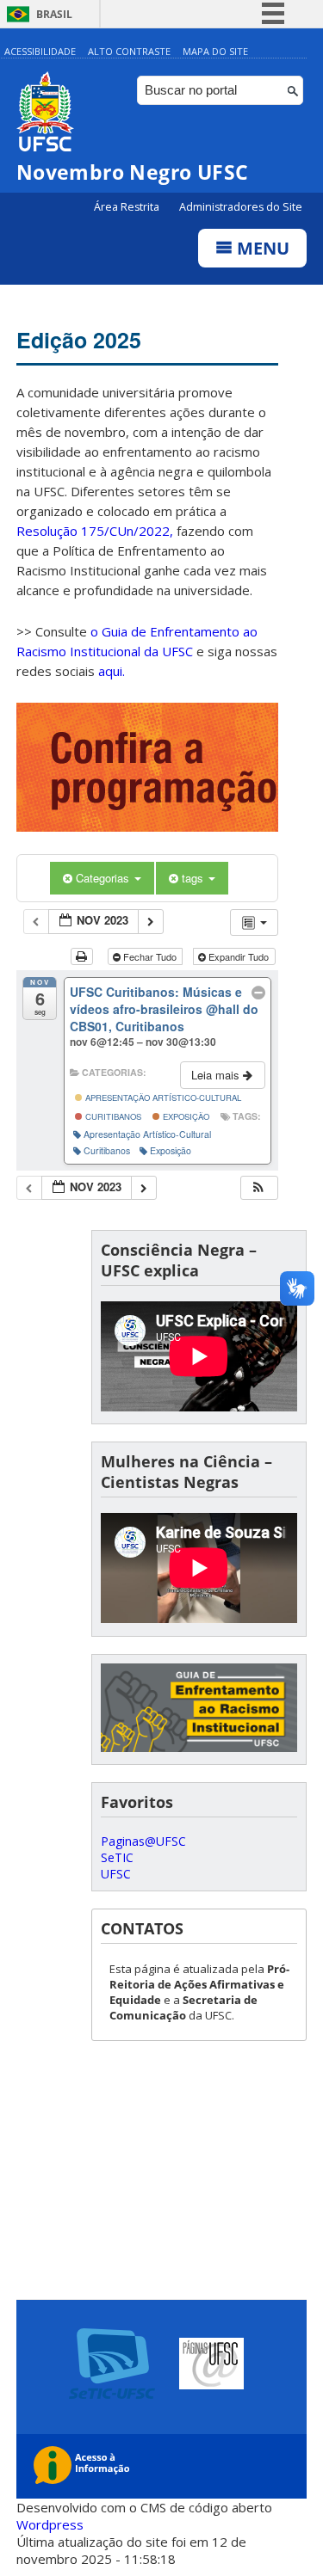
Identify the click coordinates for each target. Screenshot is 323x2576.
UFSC (116, 1874)
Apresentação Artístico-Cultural (162, 1097)
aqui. (112, 671)
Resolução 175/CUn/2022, (95, 531)
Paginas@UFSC (143, 1841)
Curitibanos (112, 1116)
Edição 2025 (79, 340)
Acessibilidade (40, 51)
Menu (261, 248)
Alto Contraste (129, 51)
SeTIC (117, 1857)
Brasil (54, 14)
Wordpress (50, 2524)
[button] (258, 1188)
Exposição (185, 1116)
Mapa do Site (215, 51)
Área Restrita (128, 207)
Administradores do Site (241, 207)
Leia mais (217, 1075)
